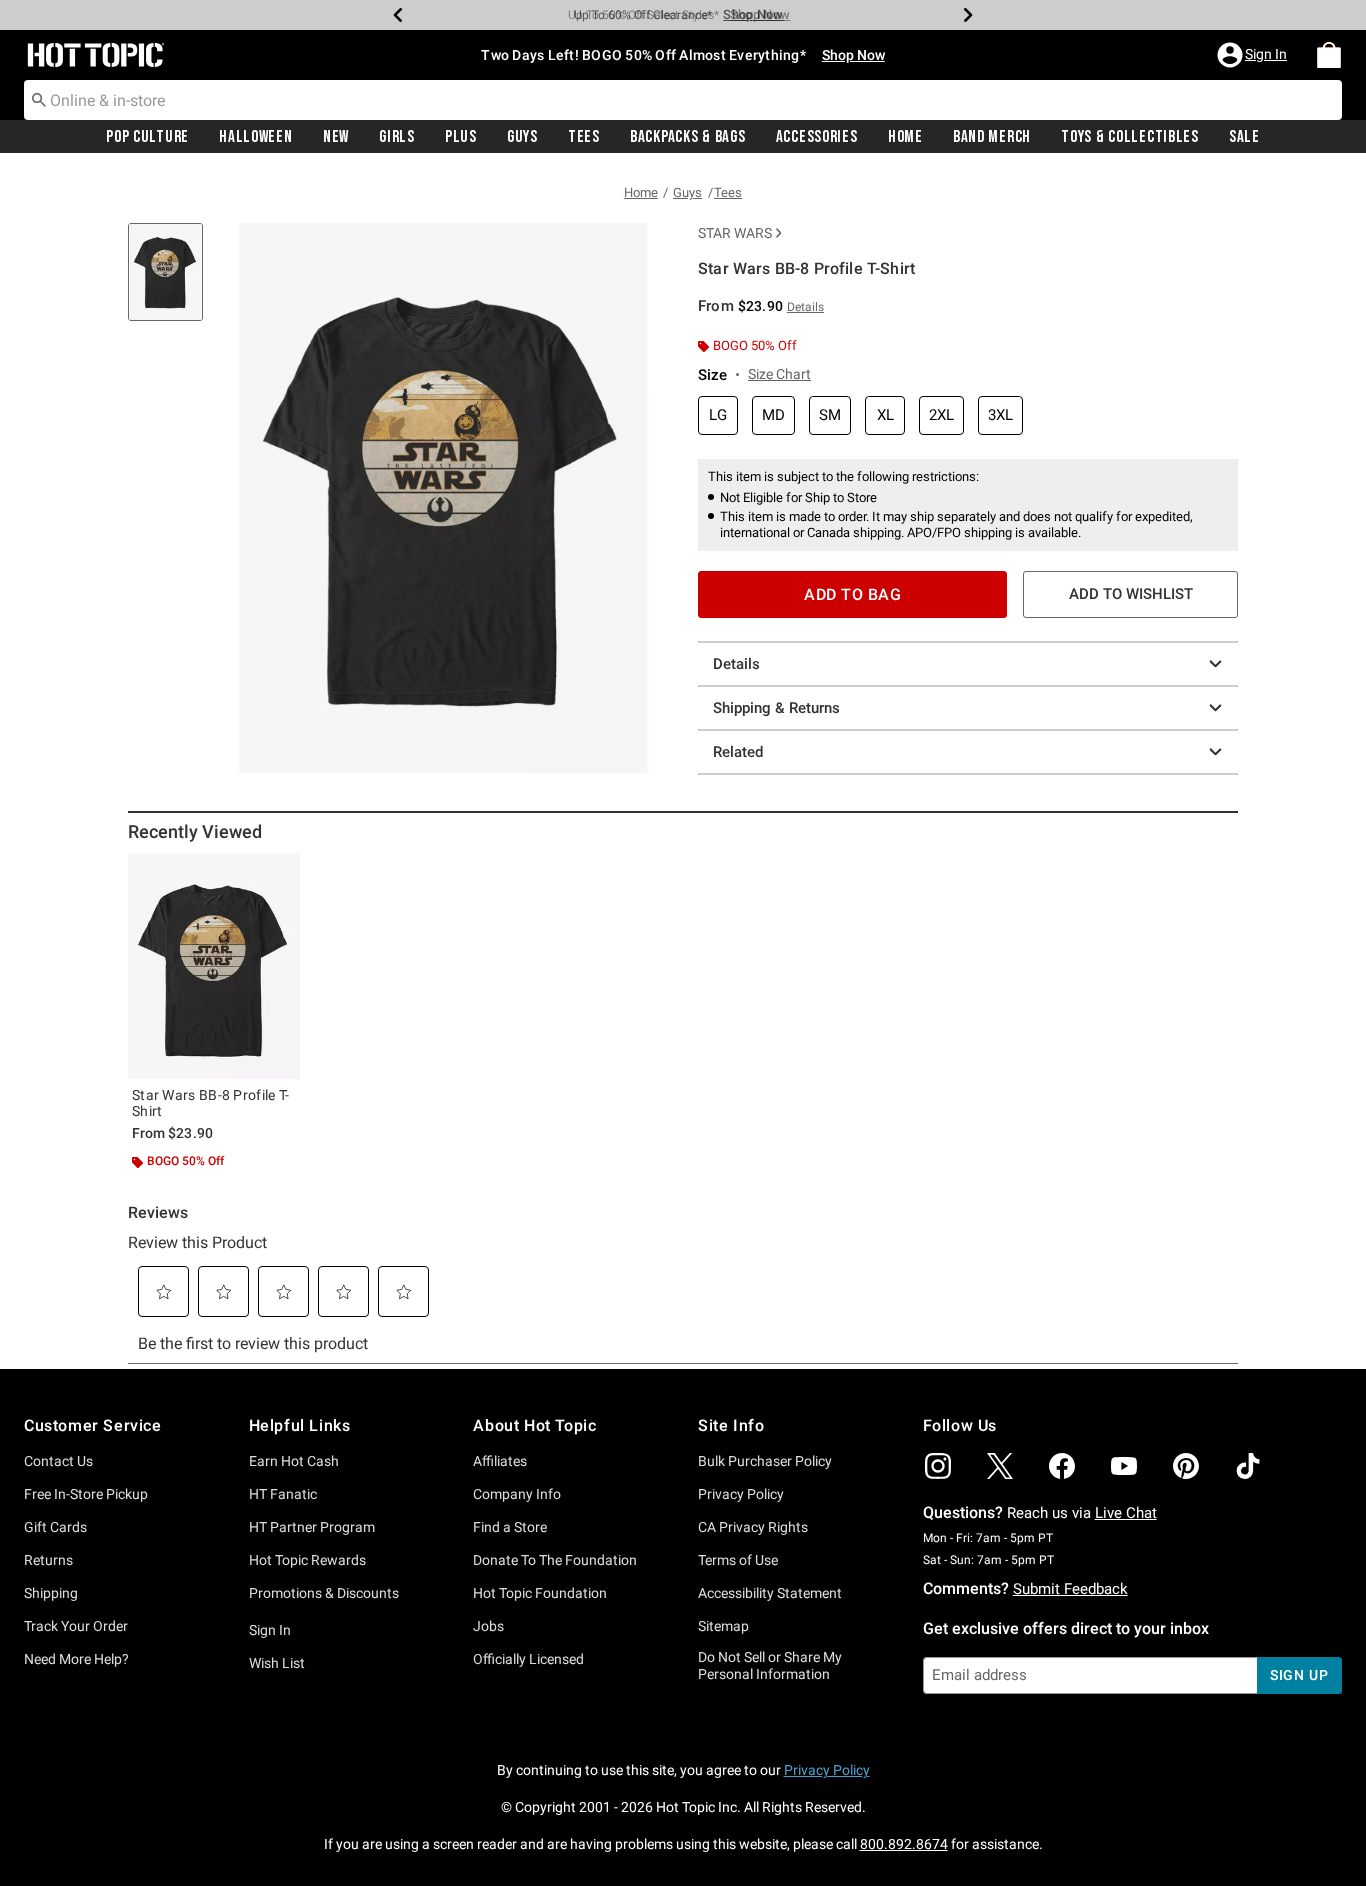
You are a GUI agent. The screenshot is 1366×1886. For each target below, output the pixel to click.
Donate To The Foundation (555, 1560)
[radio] (718, 415)
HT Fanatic (283, 1494)
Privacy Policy (741, 1494)
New (336, 137)
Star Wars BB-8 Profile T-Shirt (211, 1103)
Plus (461, 137)
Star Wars (735, 233)
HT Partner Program (312, 1527)
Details (736, 664)
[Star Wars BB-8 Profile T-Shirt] (214, 966)
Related (738, 752)
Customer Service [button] (93, 1425)
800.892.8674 (904, 1844)
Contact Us (58, 1461)
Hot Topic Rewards (307, 1560)
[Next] (968, 15)
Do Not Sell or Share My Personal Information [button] (770, 1665)
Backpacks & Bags (688, 137)
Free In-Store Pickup (86, 1494)
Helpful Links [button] (300, 1425)
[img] (938, 1466)
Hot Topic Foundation (540, 1593)
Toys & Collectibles (1130, 137)
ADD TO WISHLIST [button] (1131, 594)
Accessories (817, 137)
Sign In (270, 1630)
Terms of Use (738, 1560)
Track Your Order (76, 1626)
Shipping (51, 1593)
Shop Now (753, 14)
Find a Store (510, 1527)
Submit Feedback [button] (1070, 1589)
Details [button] (805, 307)
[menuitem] (1329, 55)
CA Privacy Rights (753, 1527)
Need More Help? (76, 1659)
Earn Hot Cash (294, 1461)
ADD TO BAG (852, 594)
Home (905, 137)
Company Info (517, 1494)
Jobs (488, 1626)
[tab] (173, 282)
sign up (1299, 1675)
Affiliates (500, 1461)
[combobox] (683, 100)
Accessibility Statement (770, 1593)
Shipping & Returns (776, 708)
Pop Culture (147, 137)
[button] (1254, 55)
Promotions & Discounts (324, 1593)
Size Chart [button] (779, 374)
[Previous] (398, 15)
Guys (522, 137)
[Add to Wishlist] (280, 873)
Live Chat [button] (1126, 1513)
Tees (584, 137)
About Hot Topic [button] (534, 1425)
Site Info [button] (731, 1425)
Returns (48, 1560)
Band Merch (992, 137)
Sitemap (723, 1626)
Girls (397, 137)
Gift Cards (55, 1527)
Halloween (255, 137)
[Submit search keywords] (39, 99)
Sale (1244, 137)
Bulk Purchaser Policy (765, 1461)
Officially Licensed (528, 1659)
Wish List (277, 1663)
